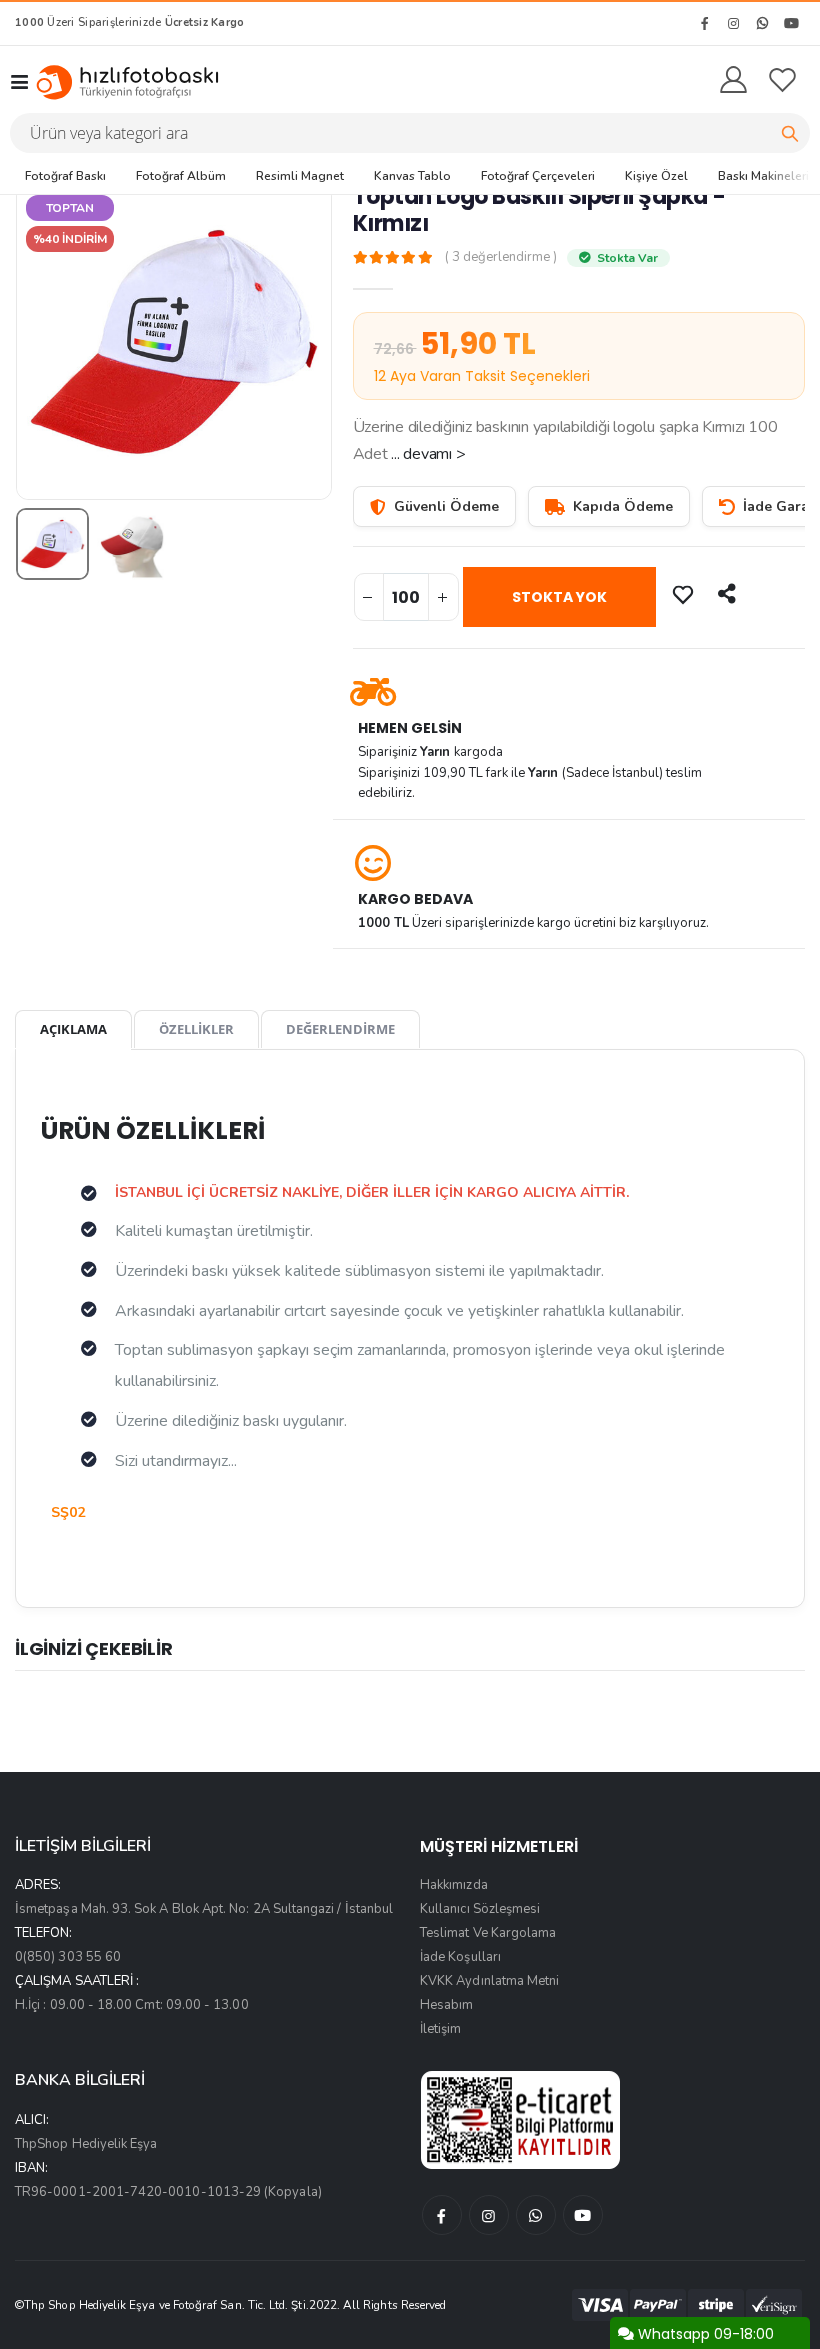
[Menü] (19, 82)
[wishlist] (782, 81)
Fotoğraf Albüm (181, 176)
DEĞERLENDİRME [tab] (340, 1029)
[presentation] (46, 341)
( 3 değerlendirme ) (501, 257)
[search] (790, 133)
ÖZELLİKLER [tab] (196, 1029)
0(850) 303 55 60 (68, 1957)
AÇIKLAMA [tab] (73, 1029)
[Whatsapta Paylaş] (729, 594)
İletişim (441, 2029)
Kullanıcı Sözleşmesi (480, 1909)
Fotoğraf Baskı (65, 176)
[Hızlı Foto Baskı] (134, 82)
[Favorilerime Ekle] (685, 594)
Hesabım (446, 2005)
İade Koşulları (460, 1957)
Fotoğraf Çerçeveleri (538, 176)
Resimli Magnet (300, 176)
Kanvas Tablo (412, 176)
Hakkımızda (454, 1885)
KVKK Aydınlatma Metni (489, 1981)
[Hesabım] (733, 81)
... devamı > (428, 454)
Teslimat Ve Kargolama (488, 1933)
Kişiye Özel (656, 176)
